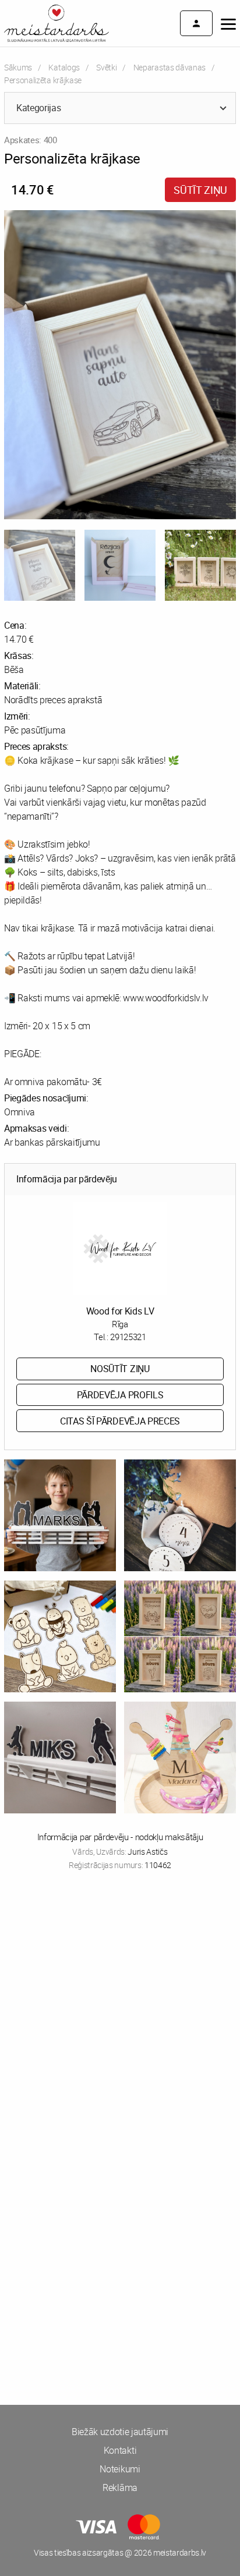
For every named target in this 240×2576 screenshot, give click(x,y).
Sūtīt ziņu (200, 190)
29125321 (128, 1337)
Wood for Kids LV (120, 1311)
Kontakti (120, 2450)
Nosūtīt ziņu (120, 1369)
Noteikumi (120, 2469)
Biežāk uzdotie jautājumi (120, 2432)
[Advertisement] (120, 2016)
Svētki (106, 67)
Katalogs (64, 67)
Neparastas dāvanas (170, 67)
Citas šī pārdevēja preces (120, 1421)
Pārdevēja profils (120, 1395)
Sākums (18, 67)
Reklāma (120, 2488)
